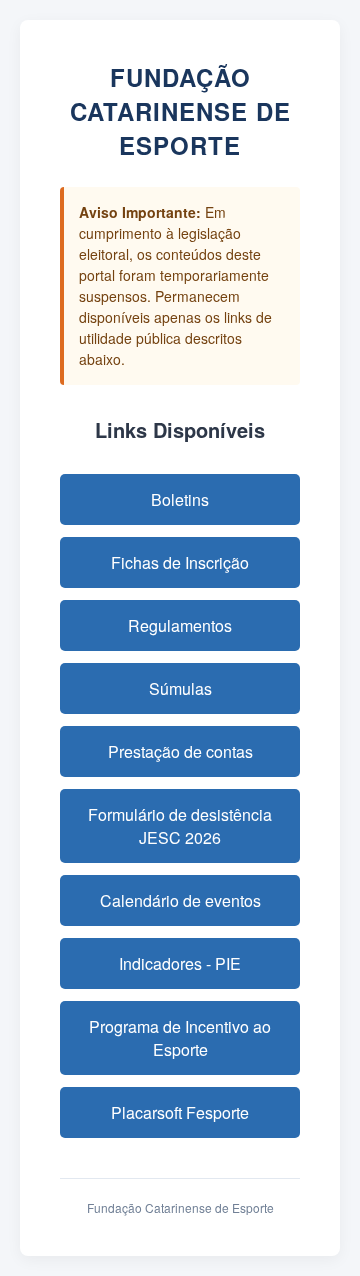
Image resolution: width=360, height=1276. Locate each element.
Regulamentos (180, 625)
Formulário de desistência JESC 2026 (180, 826)
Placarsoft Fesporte (180, 1112)
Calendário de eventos (180, 900)
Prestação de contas (180, 751)
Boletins (180, 499)
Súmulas (180, 688)
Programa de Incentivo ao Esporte (180, 1038)
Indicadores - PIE (180, 963)
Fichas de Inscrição (180, 562)
